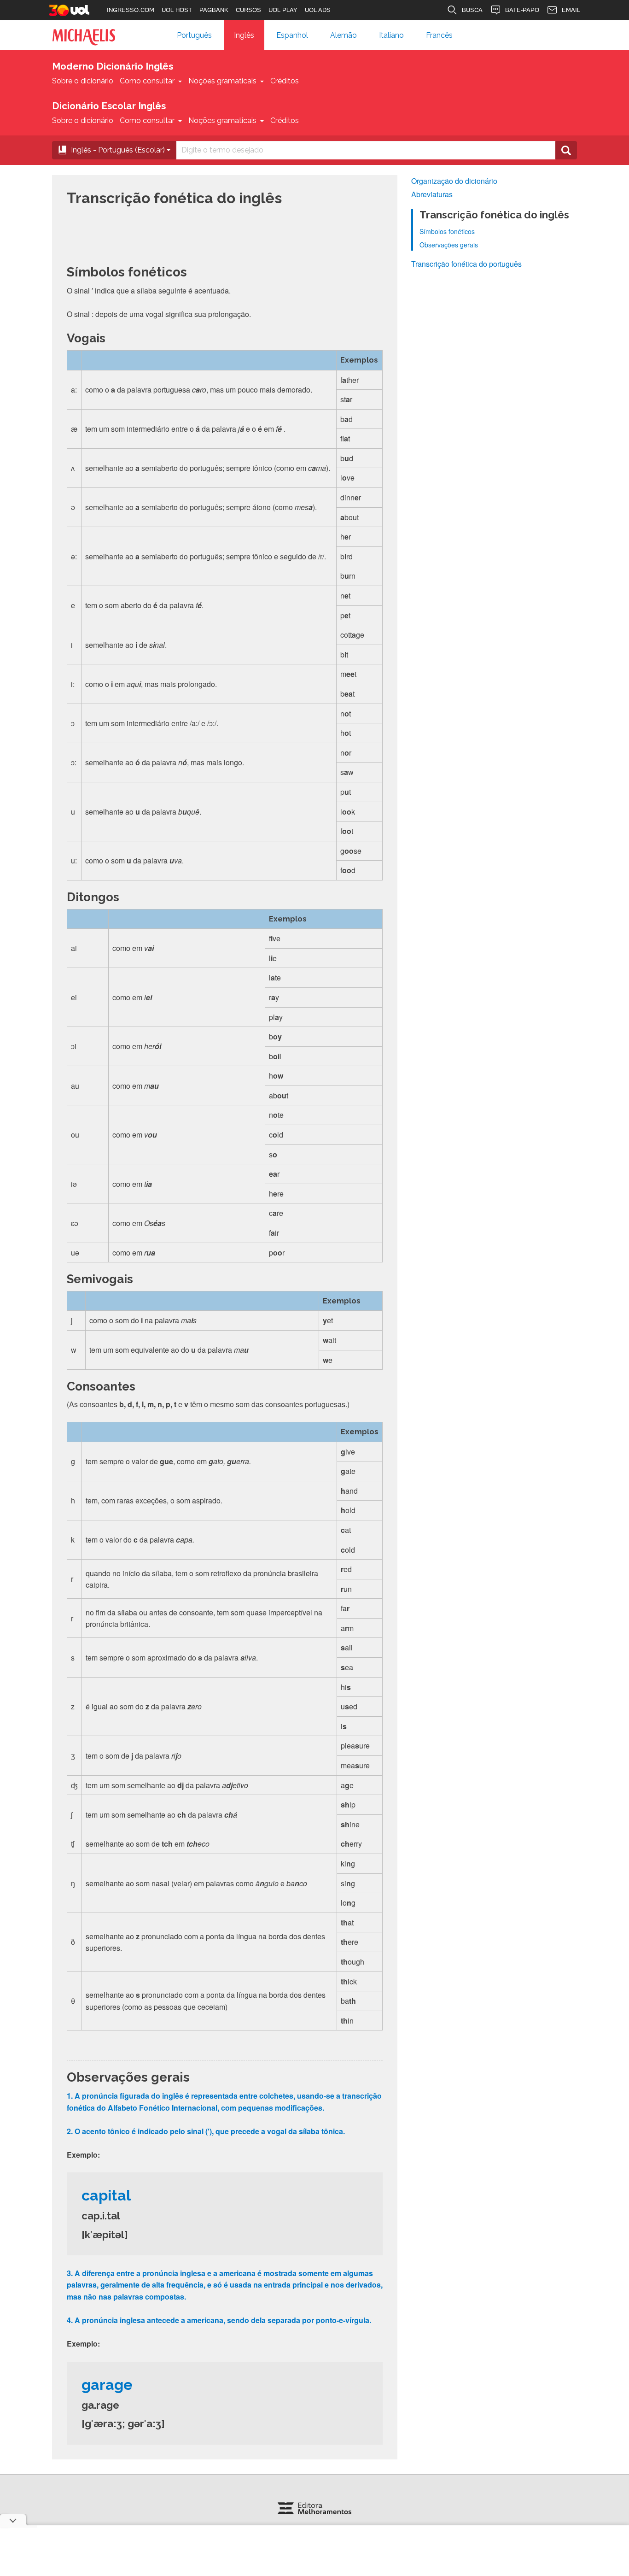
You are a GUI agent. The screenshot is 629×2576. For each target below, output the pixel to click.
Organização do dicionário (454, 181)
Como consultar (147, 81)
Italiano (391, 35)
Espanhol (292, 35)
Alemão (344, 35)
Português (194, 35)
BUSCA (472, 10)
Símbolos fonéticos (447, 231)
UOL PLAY (283, 10)
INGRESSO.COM (131, 10)
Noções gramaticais (222, 81)
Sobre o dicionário (83, 81)
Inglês (244, 35)
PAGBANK (214, 10)
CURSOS (248, 10)
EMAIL (571, 10)
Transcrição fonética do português (466, 264)
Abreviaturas (432, 194)
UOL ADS (318, 10)
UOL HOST (177, 10)
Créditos (285, 81)
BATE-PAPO (522, 10)
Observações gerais (449, 245)
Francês (439, 35)
